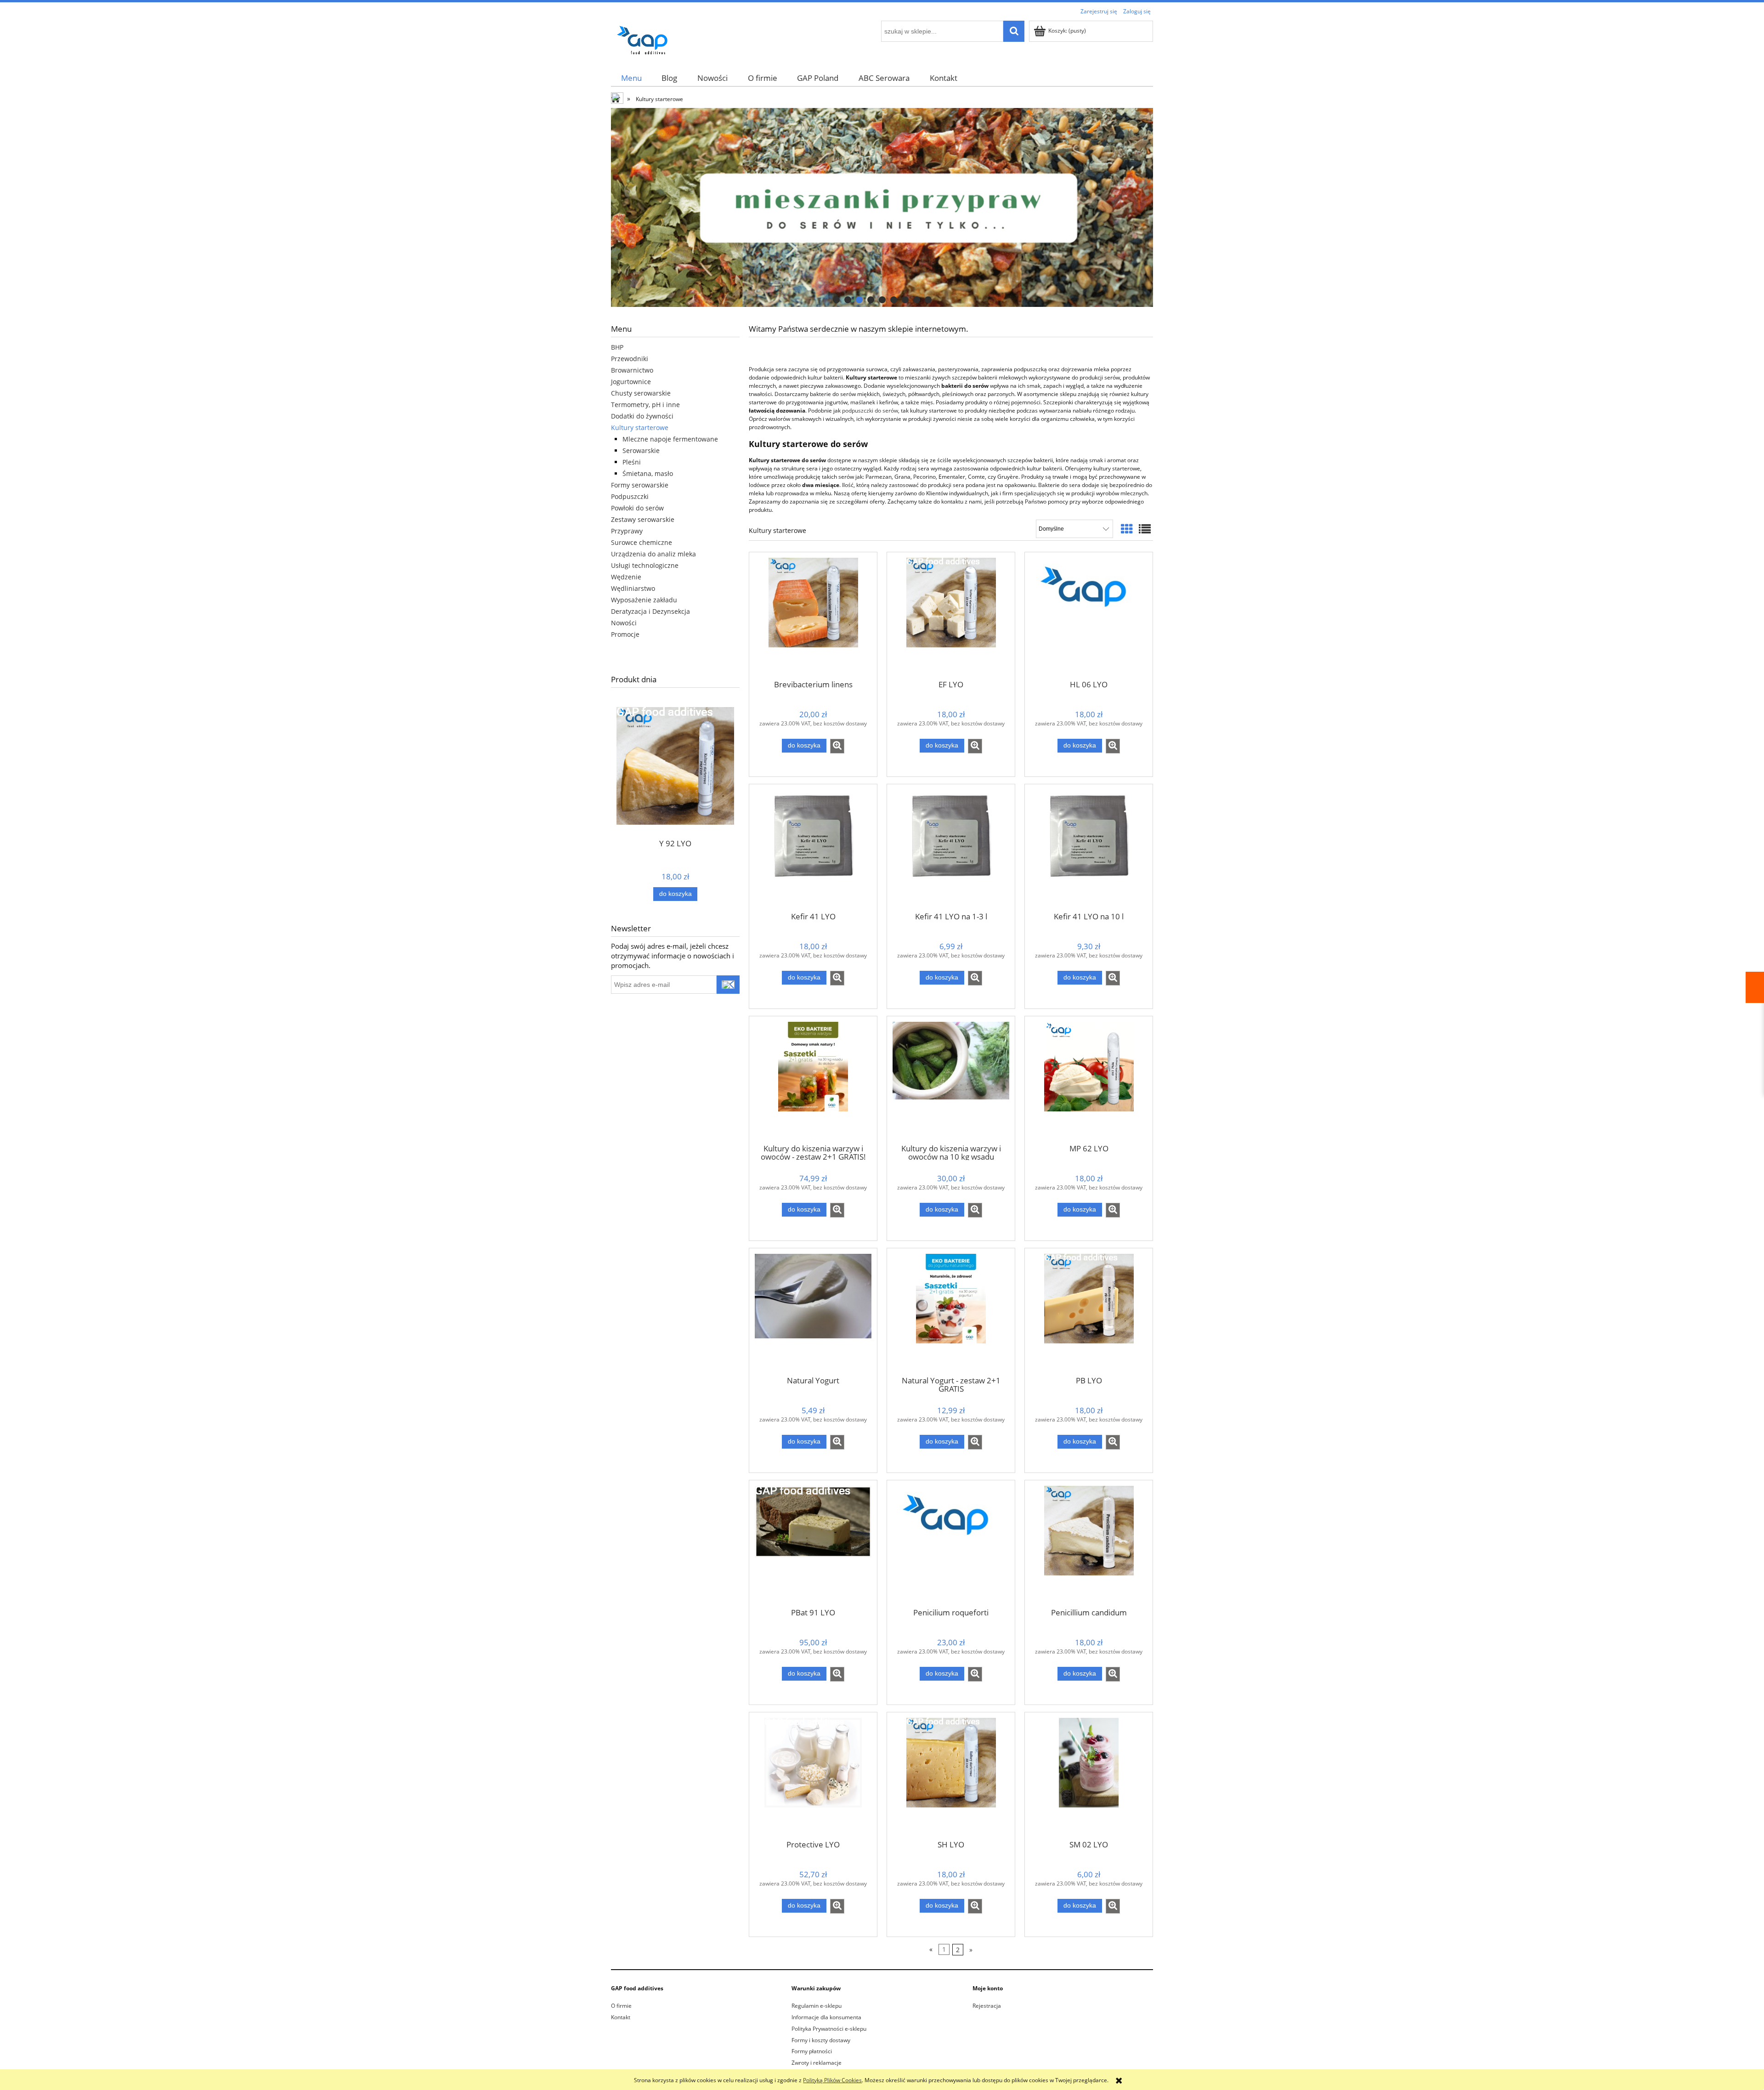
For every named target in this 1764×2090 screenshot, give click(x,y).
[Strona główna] (645, 38)
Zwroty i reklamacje (817, 2063)
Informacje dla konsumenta (826, 2017)
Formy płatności (812, 2051)
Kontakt (621, 2017)
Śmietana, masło (648, 473)
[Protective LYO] (813, 1775)
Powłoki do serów (637, 508)
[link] (882, 207)
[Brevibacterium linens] (813, 615)
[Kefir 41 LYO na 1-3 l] (951, 847)
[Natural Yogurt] (813, 1311)
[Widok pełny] (1145, 529)
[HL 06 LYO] (1089, 615)
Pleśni (632, 462)
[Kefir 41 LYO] (813, 847)
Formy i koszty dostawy (821, 2040)
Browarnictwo (632, 370)
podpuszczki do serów (870, 411)
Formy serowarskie (640, 485)
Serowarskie (641, 450)
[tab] (836, 300)
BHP (617, 347)
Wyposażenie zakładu (644, 600)
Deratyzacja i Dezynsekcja (650, 611)
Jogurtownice (631, 382)
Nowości (624, 623)
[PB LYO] (1089, 1311)
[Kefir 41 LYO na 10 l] (1089, 847)
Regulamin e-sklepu (817, 2006)
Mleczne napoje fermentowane (670, 439)
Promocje (625, 634)
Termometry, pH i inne (645, 405)
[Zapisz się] (728, 985)
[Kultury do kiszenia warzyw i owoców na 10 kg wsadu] (951, 1079)
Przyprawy (627, 531)
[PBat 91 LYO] (813, 1543)
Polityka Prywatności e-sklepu (829, 2029)
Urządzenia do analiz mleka (653, 554)
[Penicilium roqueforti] (951, 1543)
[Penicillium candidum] (1089, 1543)
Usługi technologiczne (645, 565)
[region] (882, 207)
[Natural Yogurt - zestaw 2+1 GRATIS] (951, 1311)
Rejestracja (987, 2006)
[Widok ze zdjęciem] (1127, 529)
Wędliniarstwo (633, 588)
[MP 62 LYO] (1089, 1079)
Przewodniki (630, 359)
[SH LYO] (951, 1775)
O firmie (621, 2006)
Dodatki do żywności (642, 416)
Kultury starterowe (640, 428)
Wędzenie (626, 577)
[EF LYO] (951, 615)
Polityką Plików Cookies (832, 2080)
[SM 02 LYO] (1089, 1775)
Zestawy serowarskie (643, 519)
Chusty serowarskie (641, 393)
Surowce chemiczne (642, 542)
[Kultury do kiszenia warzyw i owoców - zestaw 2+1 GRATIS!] (813, 1079)
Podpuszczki (630, 496)
